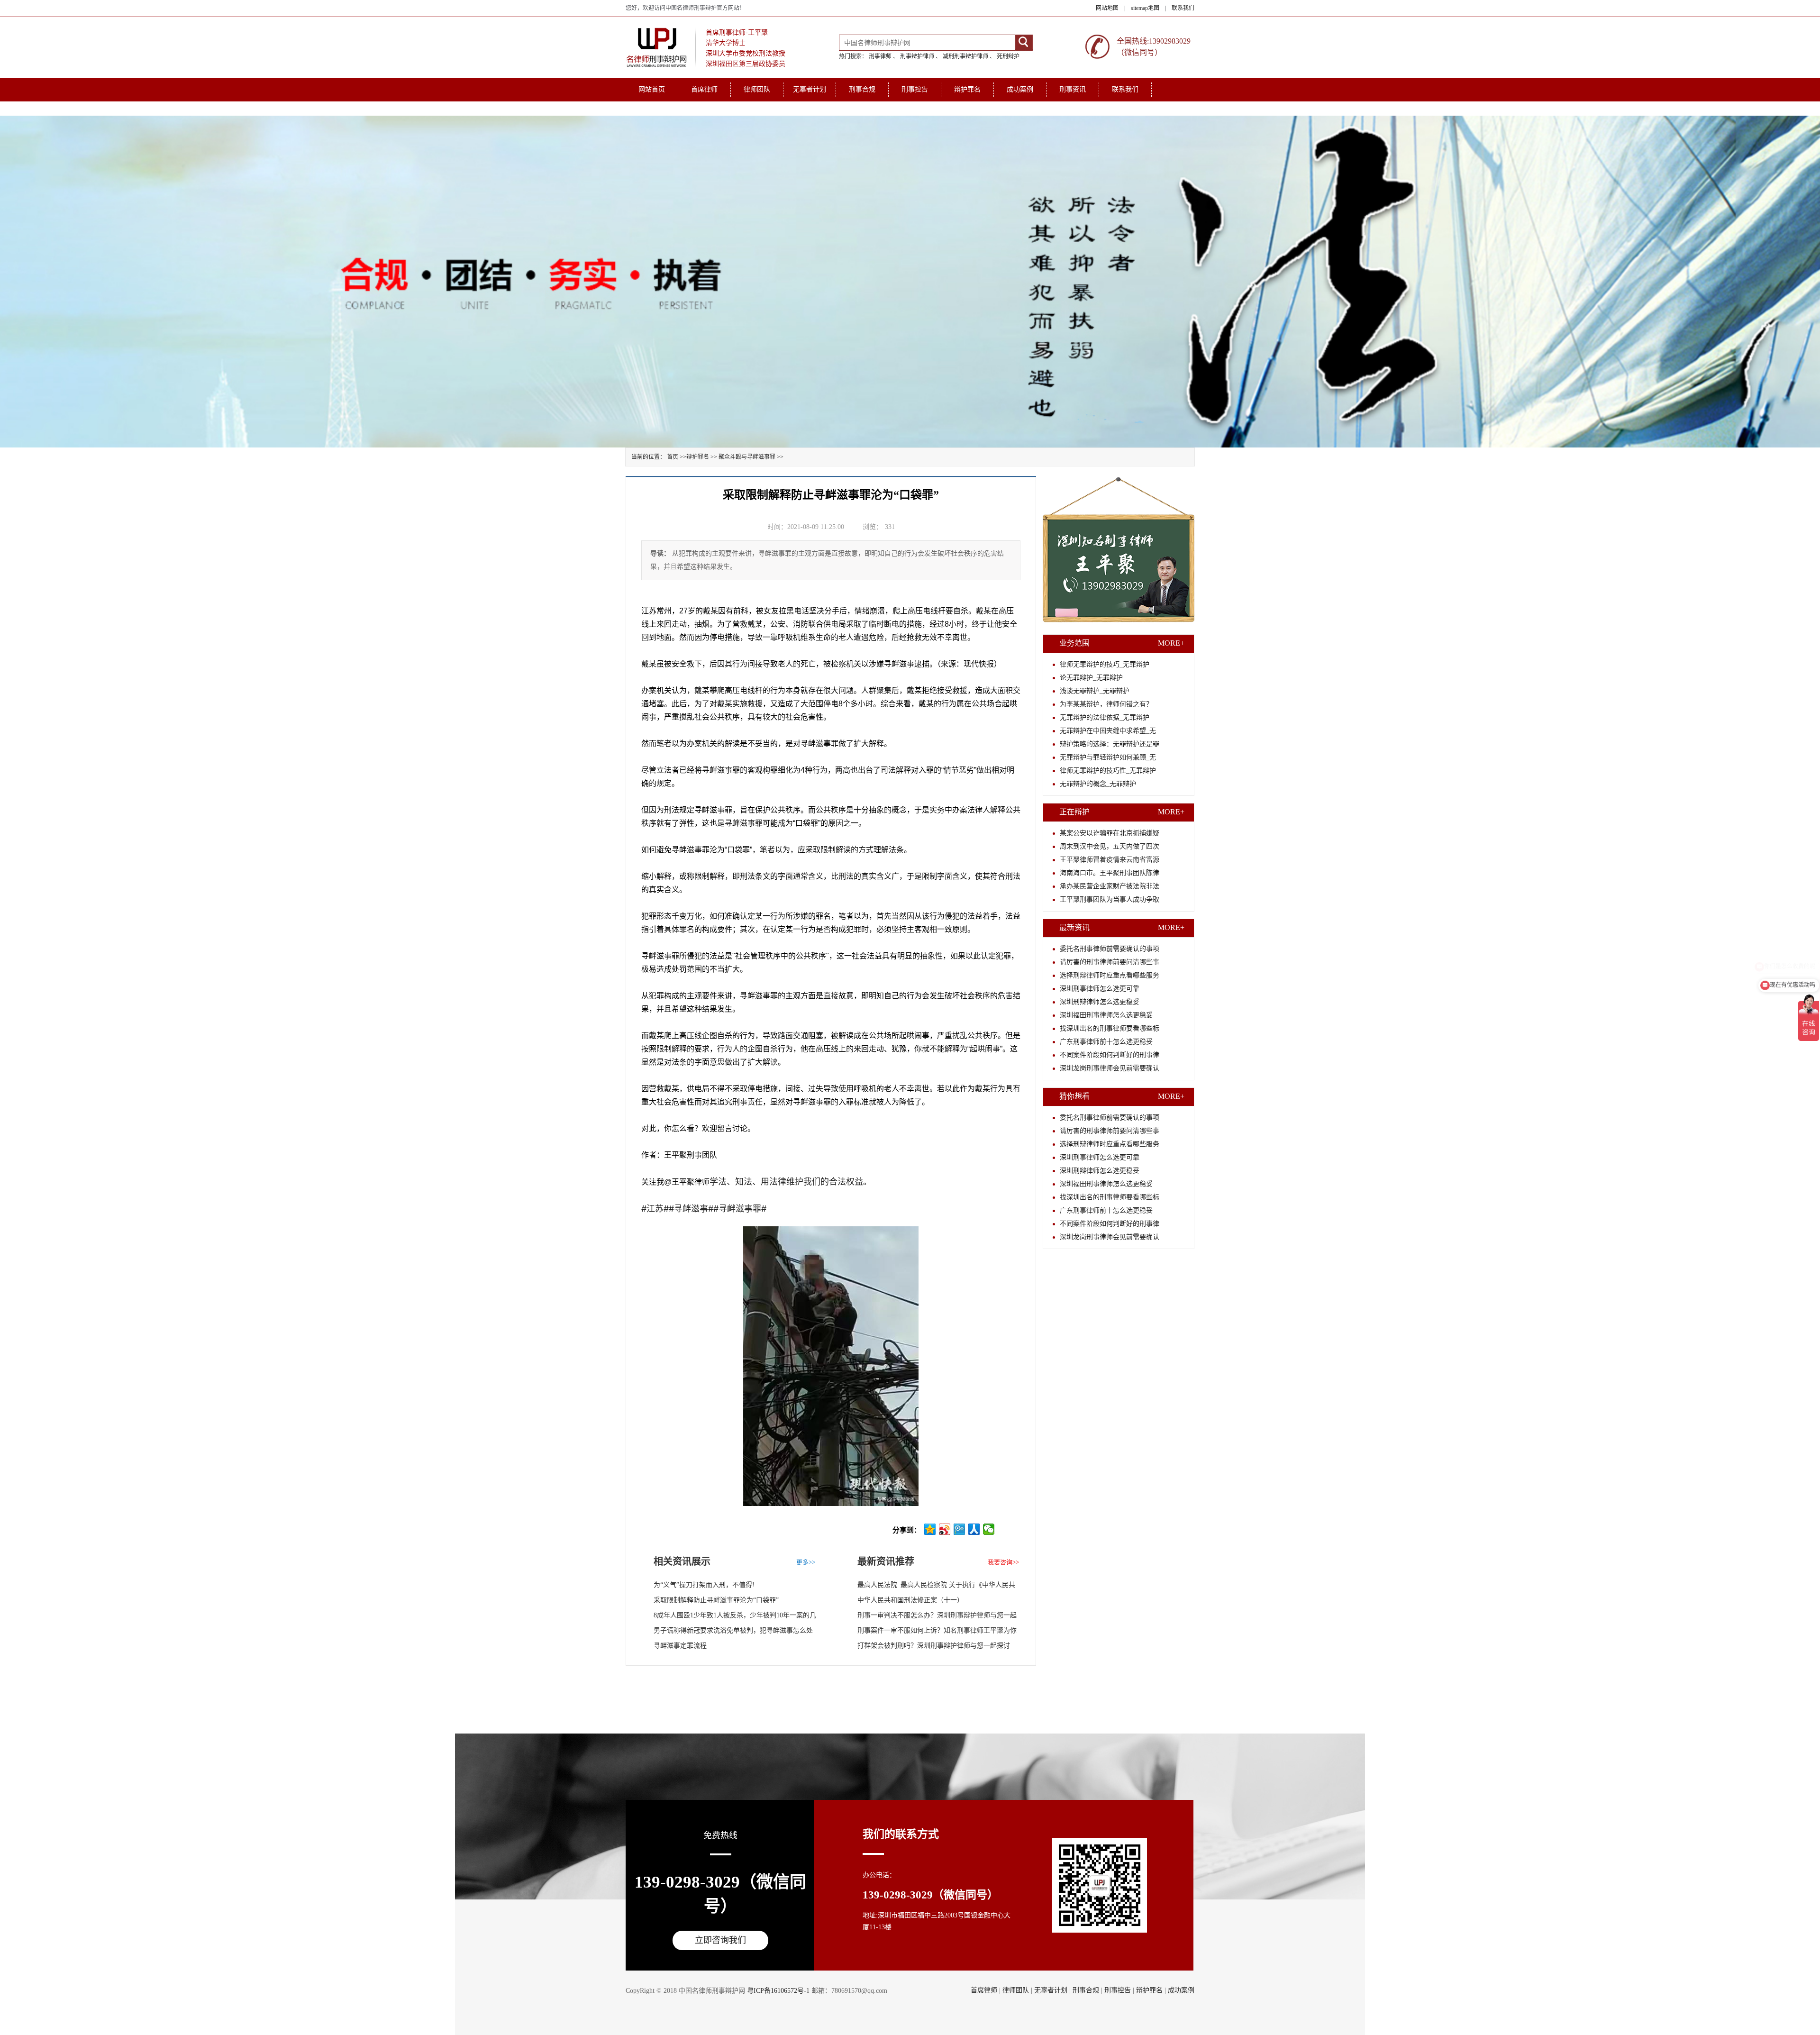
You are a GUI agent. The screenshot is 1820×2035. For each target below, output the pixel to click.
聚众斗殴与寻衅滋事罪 (747, 457)
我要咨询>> (1003, 1562)
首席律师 (704, 89)
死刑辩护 (1008, 56)
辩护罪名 (967, 89)
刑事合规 (862, 89)
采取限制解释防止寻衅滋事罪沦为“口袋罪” (716, 1600)
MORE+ (1171, 643)
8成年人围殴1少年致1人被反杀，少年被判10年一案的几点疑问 (729, 1617)
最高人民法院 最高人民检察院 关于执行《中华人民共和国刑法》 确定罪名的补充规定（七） (930, 1587)
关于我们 (652, 108)
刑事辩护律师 (917, 56)
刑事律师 (880, 56)
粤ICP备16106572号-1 (778, 1991)
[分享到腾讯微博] (960, 1529)
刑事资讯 (1073, 89)
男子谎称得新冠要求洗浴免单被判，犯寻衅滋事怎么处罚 (727, 1633)
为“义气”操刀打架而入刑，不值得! (704, 1585)
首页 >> (677, 457)
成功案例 (1020, 89)
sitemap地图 (1145, 8)
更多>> (806, 1562)
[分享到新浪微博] (945, 1529)
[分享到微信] (989, 1529)
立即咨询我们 (720, 1940)
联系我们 (1183, 8)
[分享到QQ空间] (930, 1529)
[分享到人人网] (974, 1529)
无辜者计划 (810, 89)
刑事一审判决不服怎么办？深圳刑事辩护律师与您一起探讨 (931, 1617)
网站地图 (1107, 8)
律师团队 (757, 89)
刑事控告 (915, 89)
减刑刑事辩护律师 (965, 56)
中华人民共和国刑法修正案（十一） (910, 1600)
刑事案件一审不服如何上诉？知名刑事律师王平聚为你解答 (931, 1633)
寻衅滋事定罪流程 (680, 1646)
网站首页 (652, 89)
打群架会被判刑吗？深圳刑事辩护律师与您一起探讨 (934, 1646)
